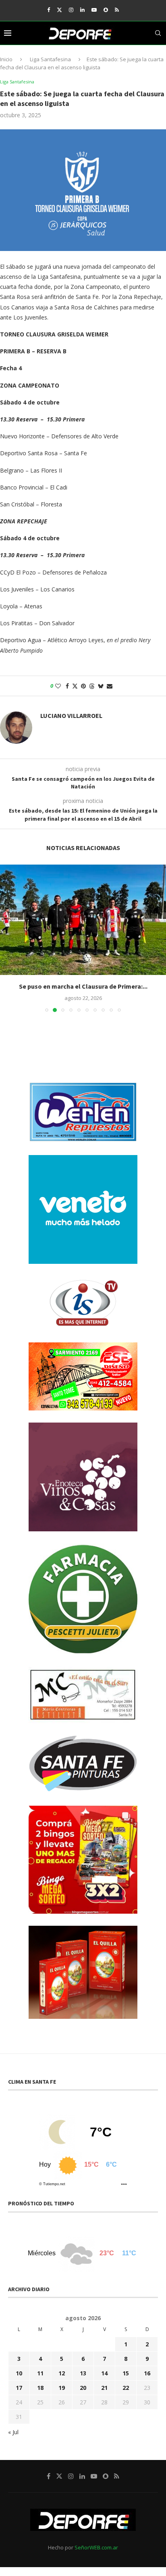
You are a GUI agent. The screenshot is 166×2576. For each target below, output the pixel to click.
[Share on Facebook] (67, 686)
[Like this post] (58, 686)
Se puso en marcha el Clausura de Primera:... (83, 986)
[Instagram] (71, 10)
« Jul (13, 2432)
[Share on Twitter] (75, 686)
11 (40, 2373)
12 (62, 2373)
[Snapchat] (106, 10)
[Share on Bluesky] (101, 686)
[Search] (158, 33)
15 (126, 2373)
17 (19, 2388)
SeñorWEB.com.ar (96, 2547)
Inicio (6, 59)
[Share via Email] (110, 686)
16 (147, 2373)
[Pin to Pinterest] (83, 686)
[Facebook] (49, 10)
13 (83, 2373)
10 (19, 2373)
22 (126, 2388)
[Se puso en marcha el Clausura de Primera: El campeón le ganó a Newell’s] (83, 920)
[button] (7, 938)
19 (62, 2388)
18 (40, 2388)
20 (83, 2388)
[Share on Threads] (92, 686)
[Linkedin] (82, 10)
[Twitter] (59, 10)
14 (104, 2373)
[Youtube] (94, 10)
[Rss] (117, 10)
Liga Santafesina (50, 59)
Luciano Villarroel (71, 716)
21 (104, 2388)
